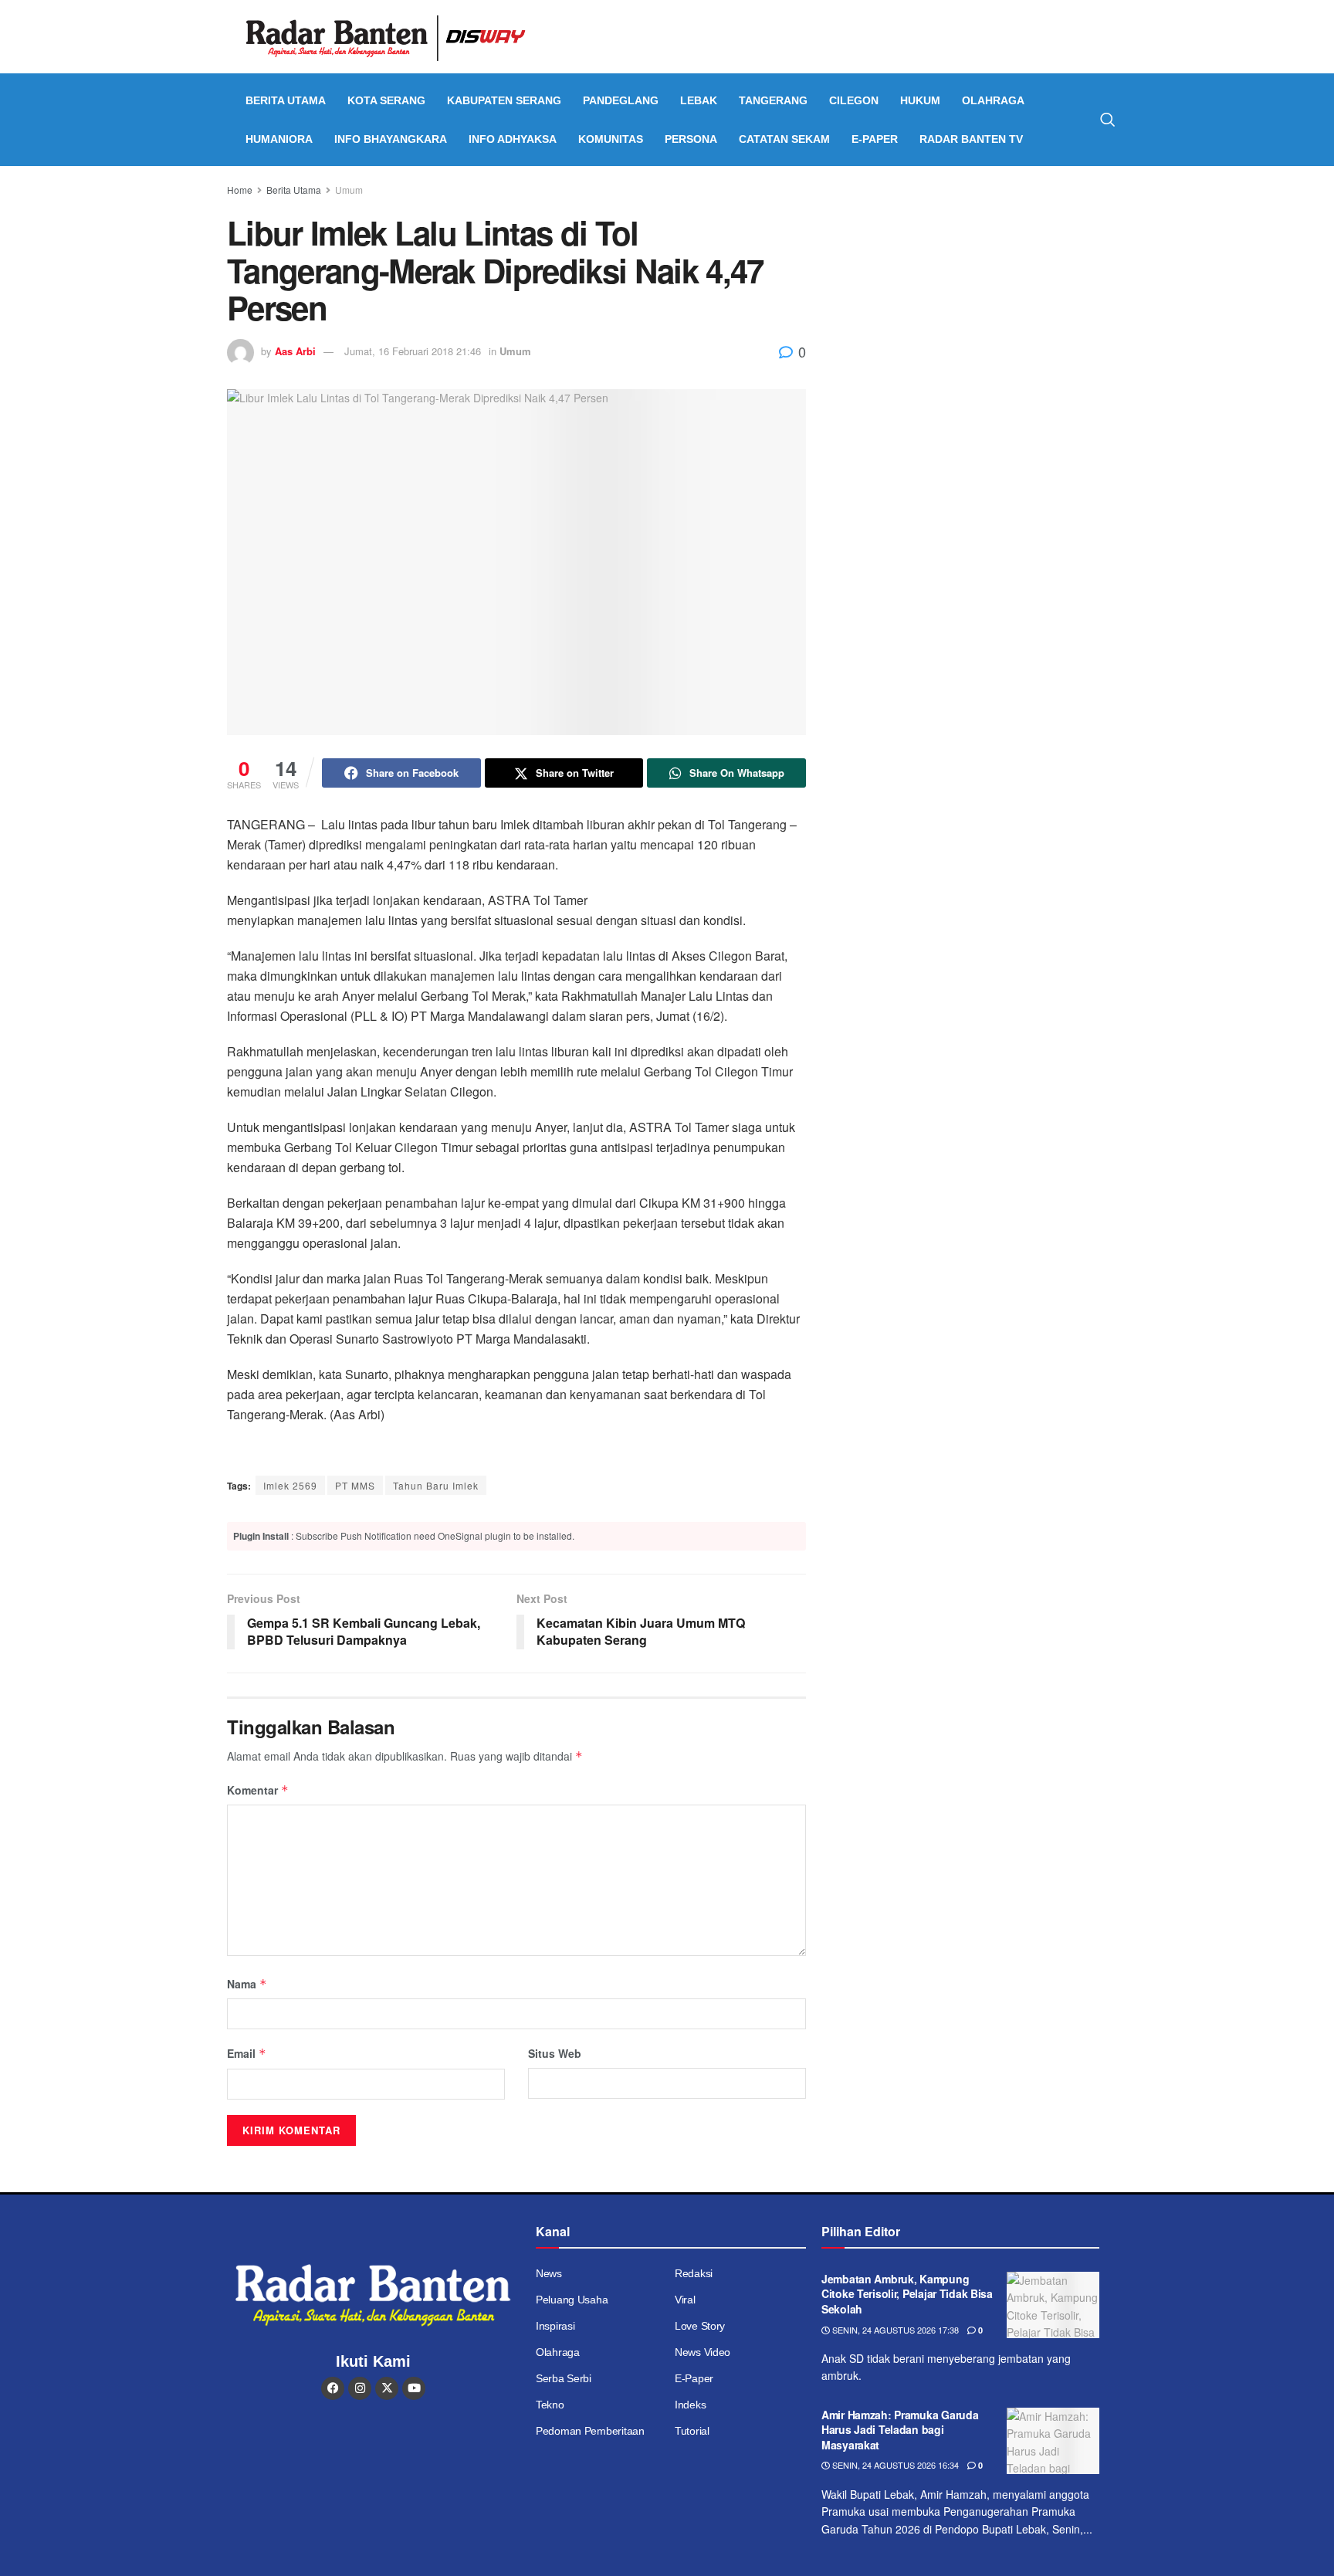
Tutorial (692, 2431)
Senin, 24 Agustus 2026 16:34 (894, 2465)
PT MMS (355, 1485)
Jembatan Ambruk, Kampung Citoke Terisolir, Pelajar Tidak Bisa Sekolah (907, 2294)
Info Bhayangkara (391, 139)
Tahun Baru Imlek (436, 1485)
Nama (247, 1984)
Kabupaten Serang (504, 100)
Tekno (550, 2405)
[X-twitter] (387, 2388)
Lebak (699, 100)
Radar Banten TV (971, 139)
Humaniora (279, 139)
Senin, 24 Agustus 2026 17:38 (894, 2330)
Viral (685, 2300)
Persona (691, 139)
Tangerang (773, 100)
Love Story (700, 2326)
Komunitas (611, 139)
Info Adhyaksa (513, 139)
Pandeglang (621, 100)
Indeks (690, 2405)
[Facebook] (333, 2388)
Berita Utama (286, 100)
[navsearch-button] (1108, 120)
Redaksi (694, 2273)
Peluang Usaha (572, 2300)
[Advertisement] (974, 297)
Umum (349, 190)
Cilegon (854, 100)
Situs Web (555, 2053)
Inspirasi (555, 2326)
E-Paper (875, 139)
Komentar (258, 1790)
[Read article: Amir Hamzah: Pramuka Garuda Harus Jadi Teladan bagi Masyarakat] (1053, 2441)
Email (247, 2053)
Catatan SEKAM (784, 139)
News (549, 2273)
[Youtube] (414, 2388)
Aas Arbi (295, 351)
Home (240, 190)
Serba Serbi (564, 2378)
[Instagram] (360, 2388)
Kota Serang (386, 100)
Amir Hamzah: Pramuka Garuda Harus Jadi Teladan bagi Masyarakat (900, 2430)
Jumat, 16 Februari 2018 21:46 (413, 351)
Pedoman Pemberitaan (590, 2431)
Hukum (920, 100)
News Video (703, 2352)
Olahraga (993, 100)
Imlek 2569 (290, 1485)
